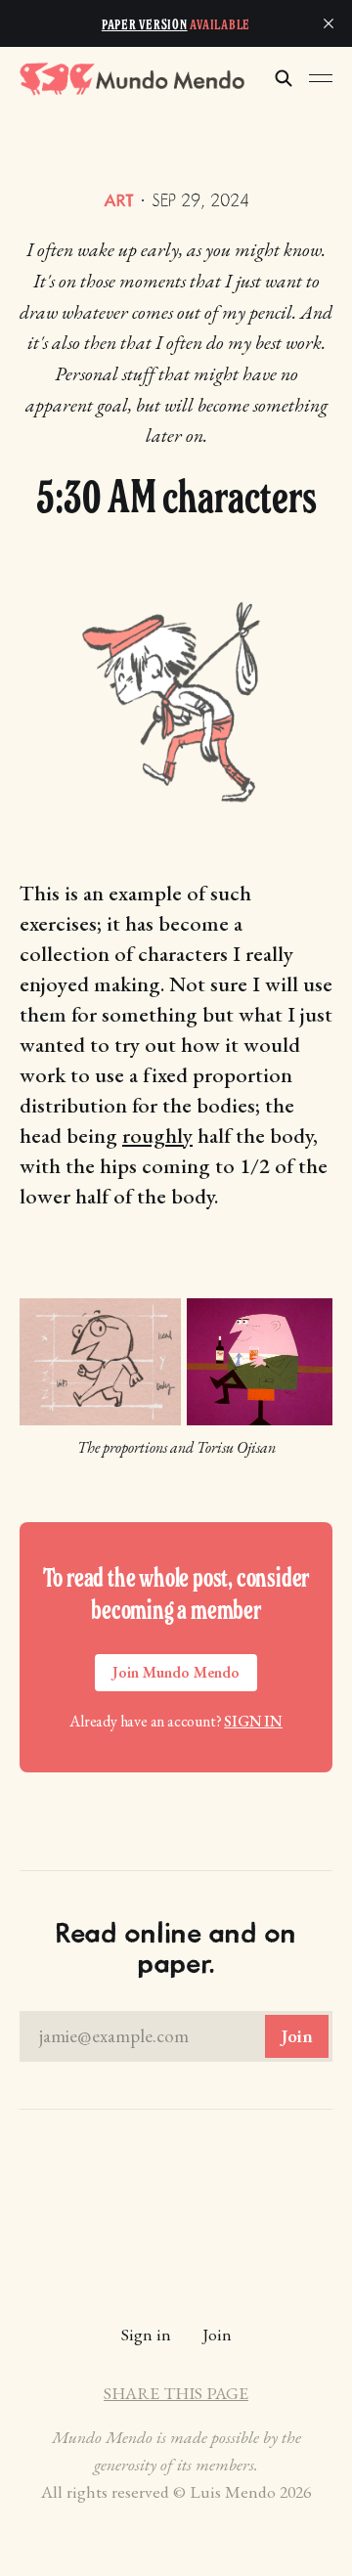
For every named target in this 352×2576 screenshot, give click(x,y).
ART (119, 200)
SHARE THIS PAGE (176, 2393)
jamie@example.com (176, 2036)
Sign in (253, 1721)
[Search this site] (284, 78)
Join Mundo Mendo (176, 1672)
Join (217, 2334)
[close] (329, 23)
